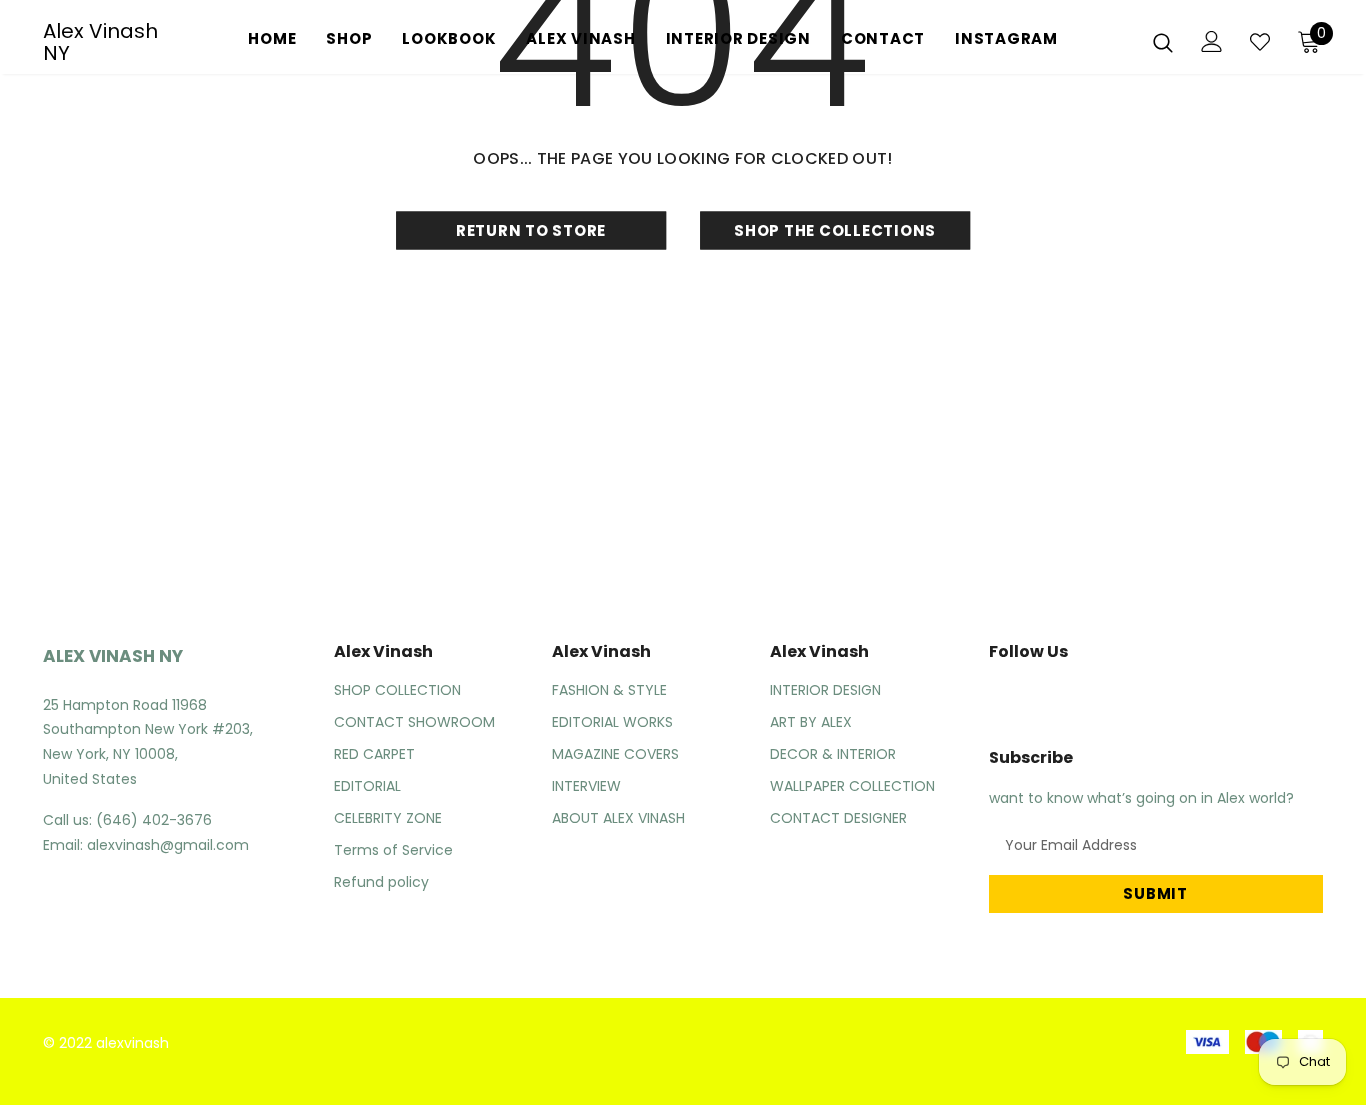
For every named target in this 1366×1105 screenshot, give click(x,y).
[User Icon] (1212, 41)
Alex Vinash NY (100, 42)
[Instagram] (1040, 697)
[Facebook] (993, 697)
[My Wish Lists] (1260, 42)
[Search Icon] (1163, 42)
